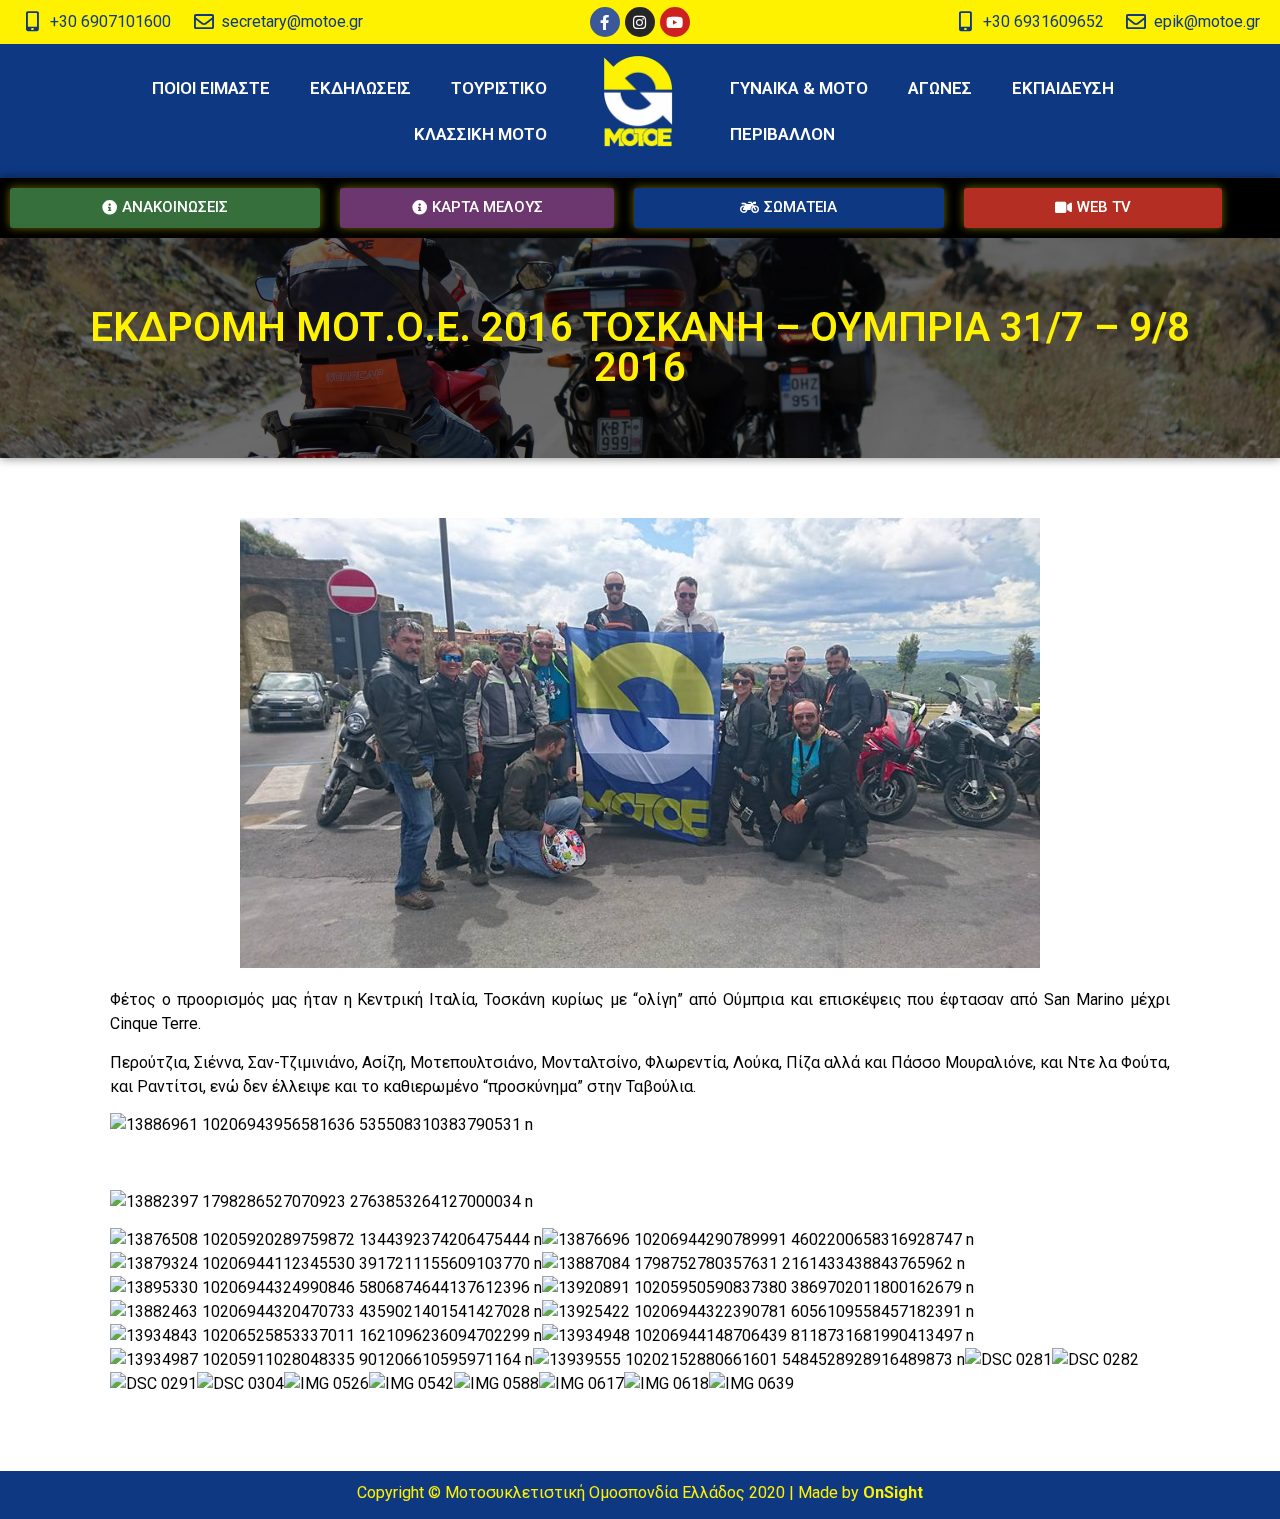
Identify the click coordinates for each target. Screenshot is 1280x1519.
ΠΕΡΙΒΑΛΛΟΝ (782, 134)
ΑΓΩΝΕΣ (940, 88)
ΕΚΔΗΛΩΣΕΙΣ (360, 88)
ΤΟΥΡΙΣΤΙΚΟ (499, 88)
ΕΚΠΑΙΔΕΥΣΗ (1063, 88)
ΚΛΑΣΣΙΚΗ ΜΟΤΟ (480, 134)
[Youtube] (675, 22)
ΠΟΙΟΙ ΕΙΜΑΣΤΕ (211, 88)
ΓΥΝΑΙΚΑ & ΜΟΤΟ (799, 88)
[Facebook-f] (605, 22)
